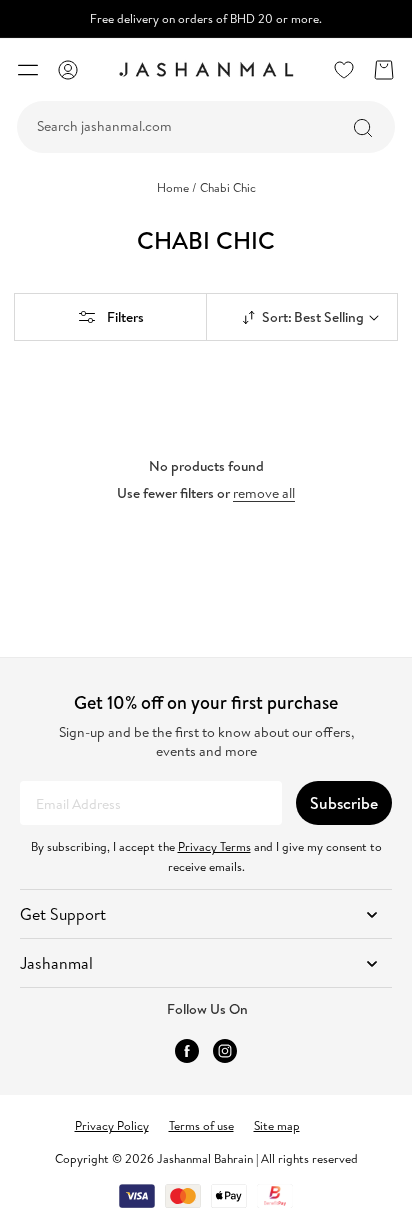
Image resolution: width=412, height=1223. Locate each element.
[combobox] (206, 127)
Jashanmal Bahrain (205, 1158)
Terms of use (201, 1125)
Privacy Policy (112, 1125)
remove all (264, 493)
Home (177, 188)
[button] (28, 70)
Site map (277, 1125)
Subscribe (344, 803)
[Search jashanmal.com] (363, 128)
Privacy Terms (214, 846)
